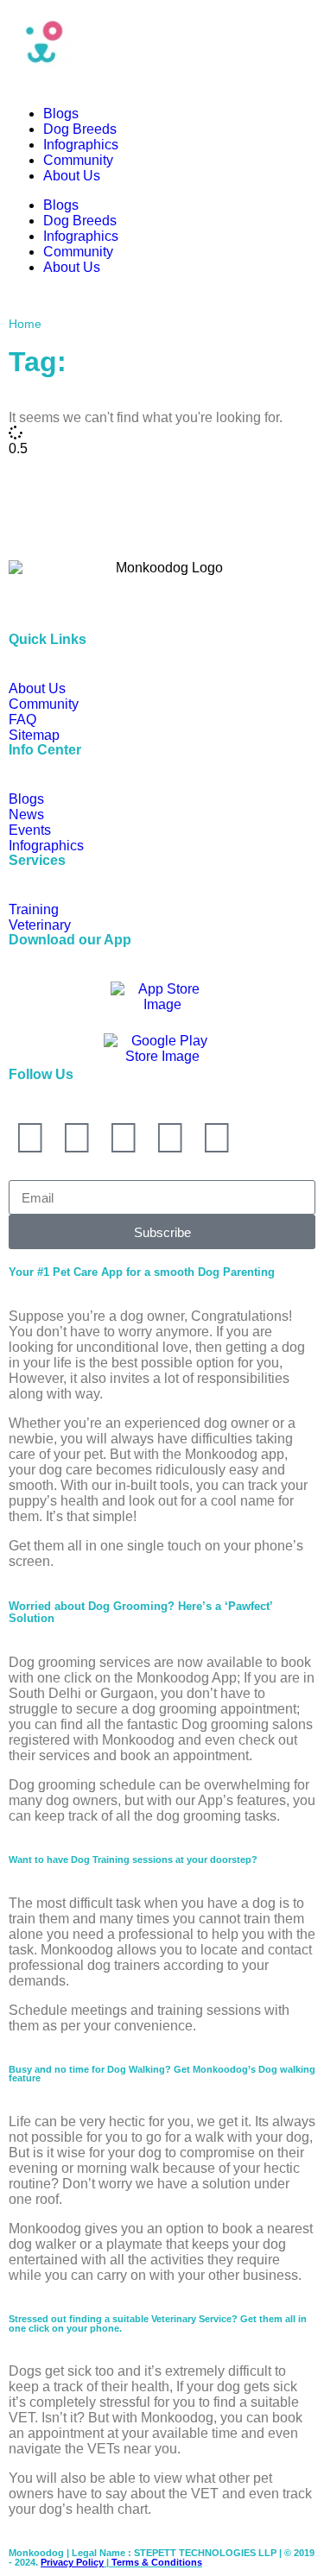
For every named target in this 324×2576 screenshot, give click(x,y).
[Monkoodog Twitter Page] (124, 1138)
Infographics (81, 145)
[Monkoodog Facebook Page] (77, 1138)
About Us (72, 176)
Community (78, 160)
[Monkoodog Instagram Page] (30, 1138)
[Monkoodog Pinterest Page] (217, 1138)
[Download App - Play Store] (162, 1051)
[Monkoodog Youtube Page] (170, 1138)
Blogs (61, 114)
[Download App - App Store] (162, 999)
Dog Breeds (80, 129)
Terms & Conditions (157, 2562)
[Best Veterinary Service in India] (162, 41)
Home (25, 324)
